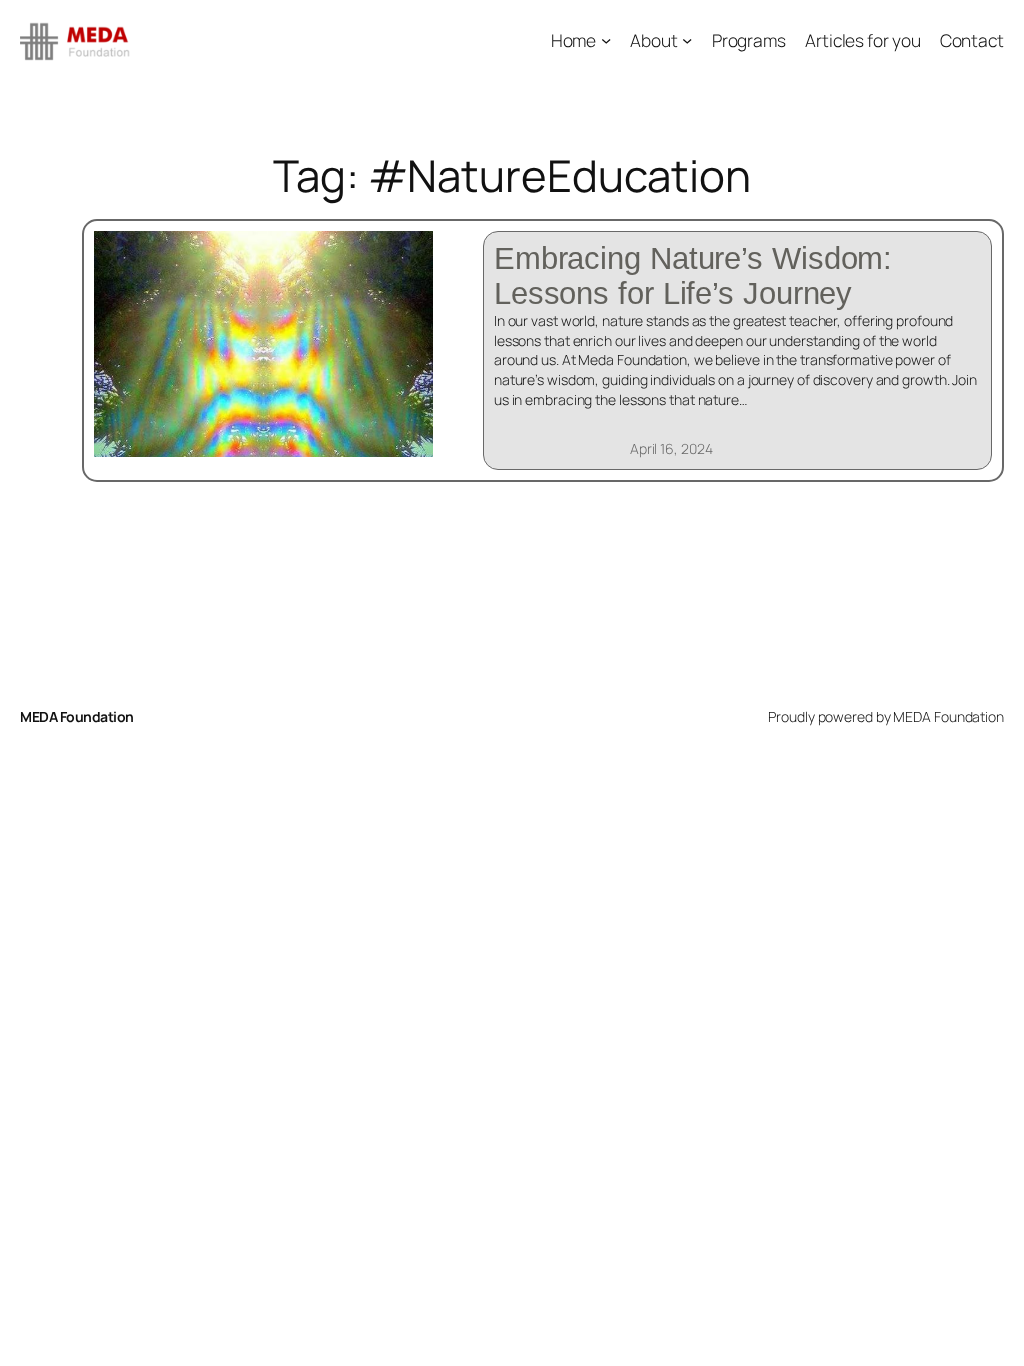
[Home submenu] (606, 40)
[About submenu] (687, 40)
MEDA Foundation (77, 716)
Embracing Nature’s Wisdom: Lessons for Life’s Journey (693, 276)
